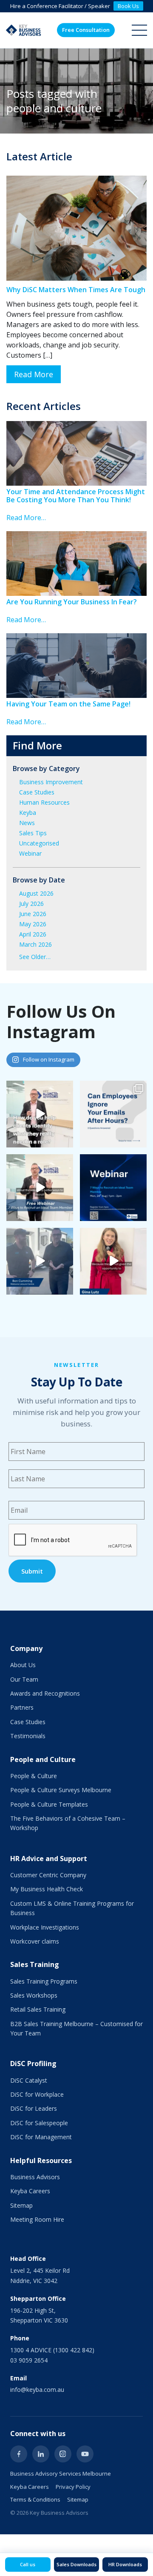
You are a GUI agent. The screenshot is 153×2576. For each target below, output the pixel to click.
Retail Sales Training (38, 2009)
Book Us (128, 6)
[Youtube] (85, 2454)
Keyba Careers (30, 2191)
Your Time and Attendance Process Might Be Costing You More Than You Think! (76, 496)
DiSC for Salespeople (39, 2123)
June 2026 (33, 914)
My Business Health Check (47, 1889)
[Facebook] (19, 2454)
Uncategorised (39, 843)
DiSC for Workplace (37, 2094)
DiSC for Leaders (34, 2108)
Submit (32, 1571)
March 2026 (35, 944)
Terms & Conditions (35, 2499)
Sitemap (21, 2205)
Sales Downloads (76, 2564)
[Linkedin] (41, 2454)
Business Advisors (35, 2177)
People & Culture (34, 1776)
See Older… (35, 957)
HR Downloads (125, 2564)
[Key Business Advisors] (23, 30)
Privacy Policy (73, 2487)
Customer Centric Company (48, 1875)
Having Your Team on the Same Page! (68, 704)
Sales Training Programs (44, 1981)
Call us (28, 2564)
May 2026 (33, 924)
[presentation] (73, 1540)
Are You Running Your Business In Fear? (72, 602)
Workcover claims (35, 1941)
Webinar (30, 853)
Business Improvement (51, 782)
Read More (34, 374)
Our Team (24, 1679)
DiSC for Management (41, 2137)
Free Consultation (86, 30)
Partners (22, 1707)
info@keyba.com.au (37, 2390)
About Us (23, 1665)
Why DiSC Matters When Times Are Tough (76, 290)
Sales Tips (33, 833)
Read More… (26, 518)
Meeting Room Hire (37, 2219)
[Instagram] (63, 2454)
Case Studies (37, 792)
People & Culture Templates (49, 1804)
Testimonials (28, 1736)
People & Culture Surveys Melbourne (61, 1790)
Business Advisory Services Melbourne (61, 2474)
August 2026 (36, 893)
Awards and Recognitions (45, 1693)
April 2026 (33, 934)
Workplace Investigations (45, 1927)
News (27, 823)
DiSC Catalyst (29, 2080)
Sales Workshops (34, 1995)
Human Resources (44, 802)
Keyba (28, 813)
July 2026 (31, 904)
